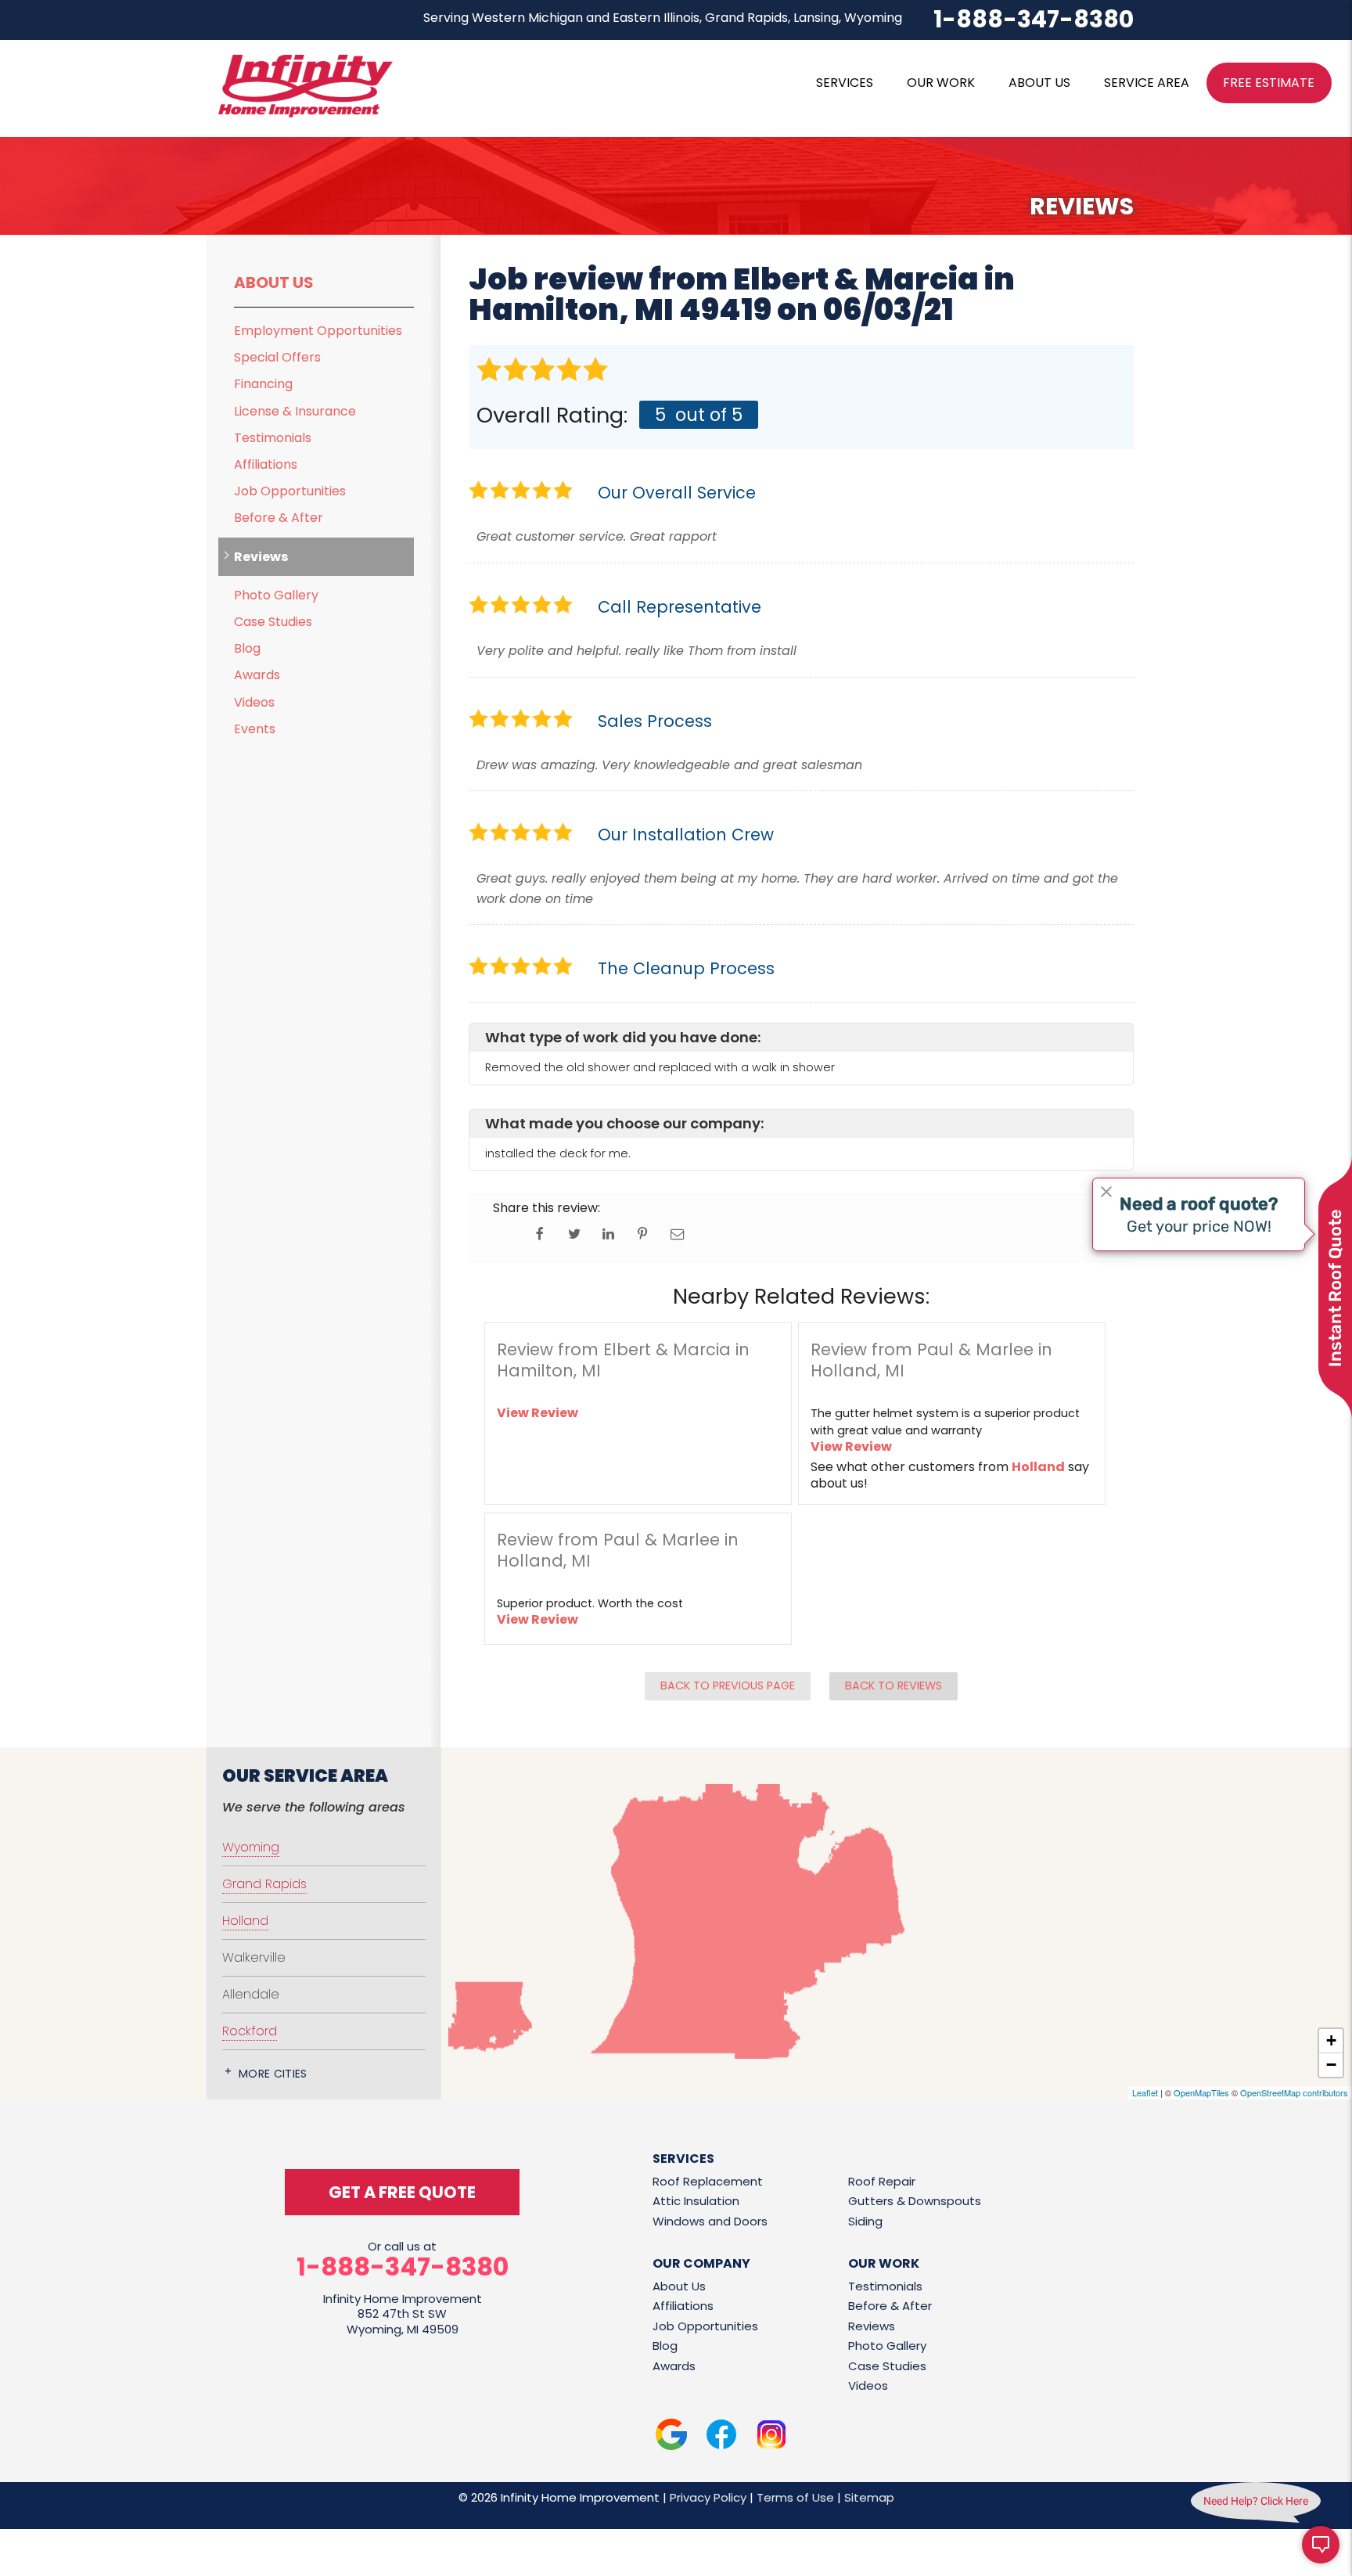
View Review (538, 1413)
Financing (263, 384)
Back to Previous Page (728, 1686)
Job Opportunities (290, 491)
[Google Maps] (671, 2437)
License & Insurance (295, 411)
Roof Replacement (708, 2181)
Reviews (261, 557)
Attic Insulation (696, 2201)
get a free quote (402, 2192)
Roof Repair (882, 2181)
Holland (1038, 1467)
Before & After (279, 518)
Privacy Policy (708, 2497)
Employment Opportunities (318, 331)
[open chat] (1321, 2545)
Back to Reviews (894, 1686)
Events (255, 729)
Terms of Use (795, 2497)
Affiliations (266, 464)
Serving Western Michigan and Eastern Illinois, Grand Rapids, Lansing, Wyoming (663, 18)
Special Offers (277, 357)
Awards (257, 675)
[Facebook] (721, 2437)
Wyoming (251, 1847)
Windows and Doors (710, 2221)
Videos (254, 702)
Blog (247, 648)
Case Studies (273, 622)
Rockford (250, 2031)
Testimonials (273, 438)
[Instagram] (771, 2437)
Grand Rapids (264, 1884)
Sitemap (869, 2497)
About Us (274, 282)
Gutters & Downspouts (915, 2201)
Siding (865, 2221)
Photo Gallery (276, 595)
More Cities (273, 2074)
